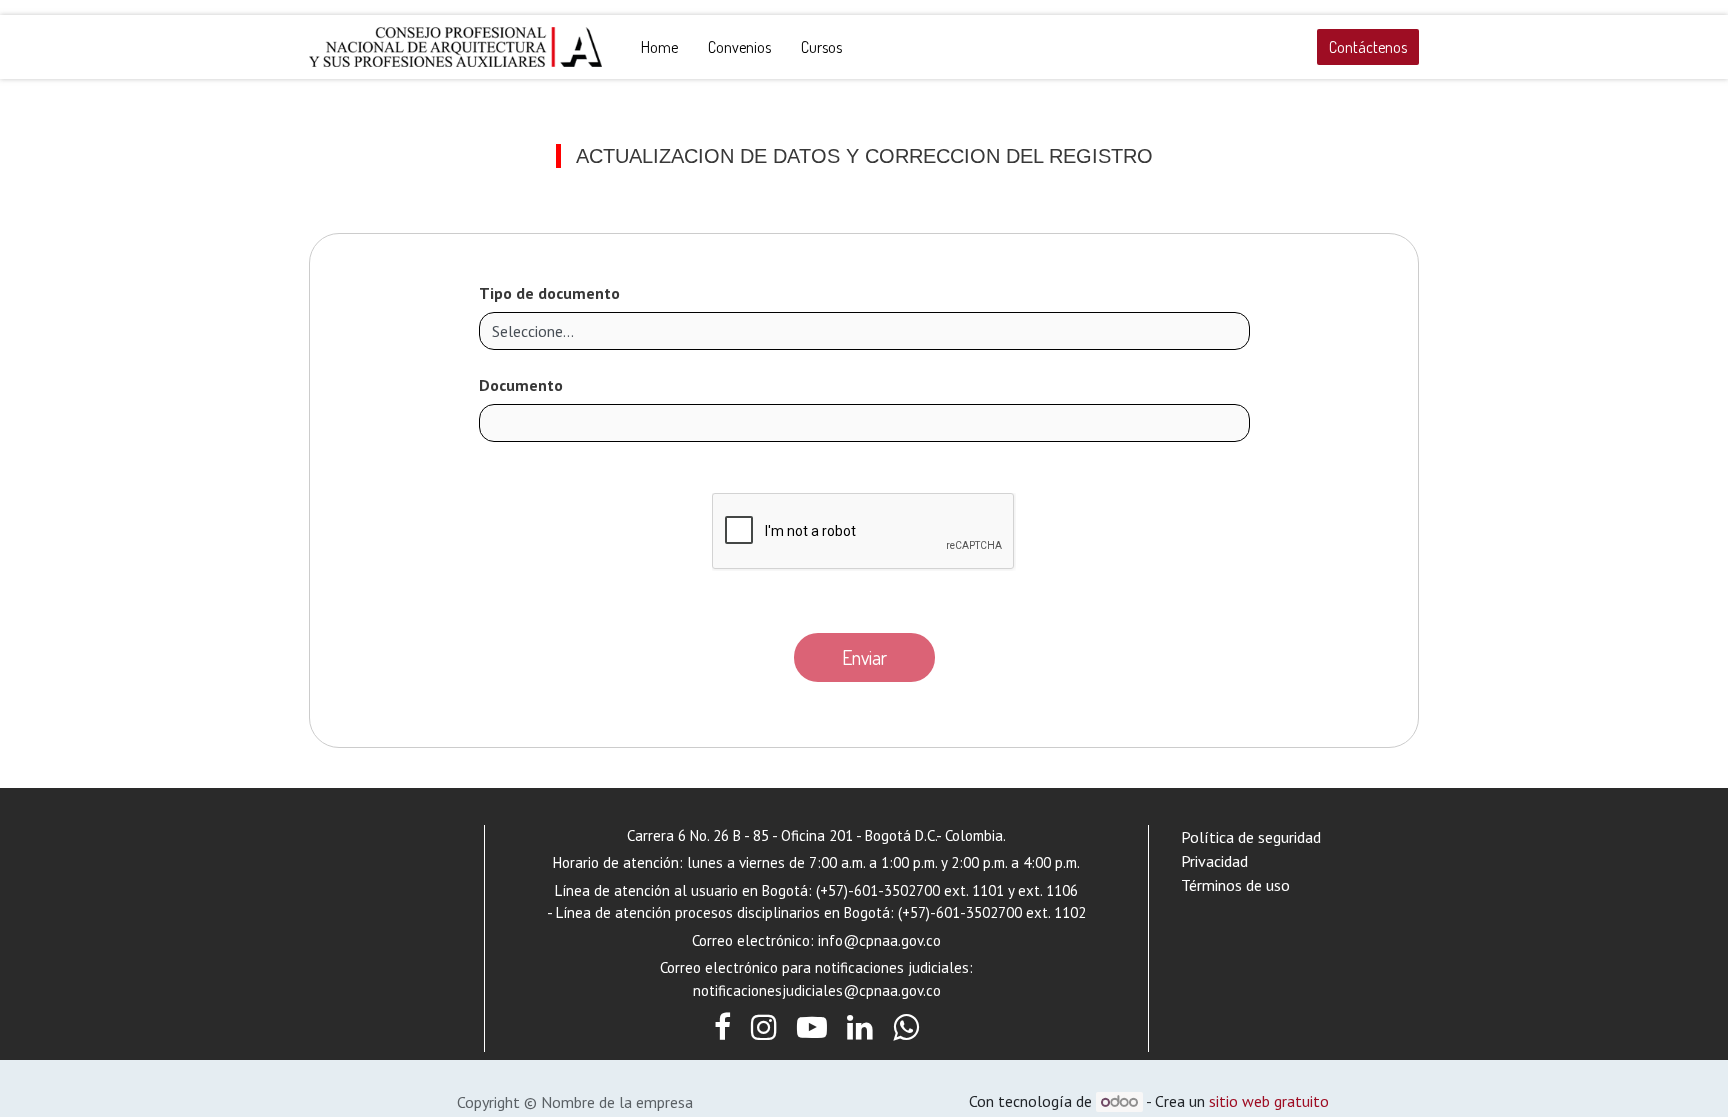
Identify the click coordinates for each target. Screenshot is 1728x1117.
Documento (521, 385)
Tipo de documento (549, 293)
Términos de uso (1235, 885)
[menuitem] (659, 47)
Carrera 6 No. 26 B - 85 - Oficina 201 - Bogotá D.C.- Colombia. (816, 835)
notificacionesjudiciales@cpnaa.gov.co (817, 990)
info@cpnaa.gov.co (879, 940)
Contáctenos (1368, 47)
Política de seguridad (1251, 837)
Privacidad (1214, 861)
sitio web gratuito (1269, 1101)
